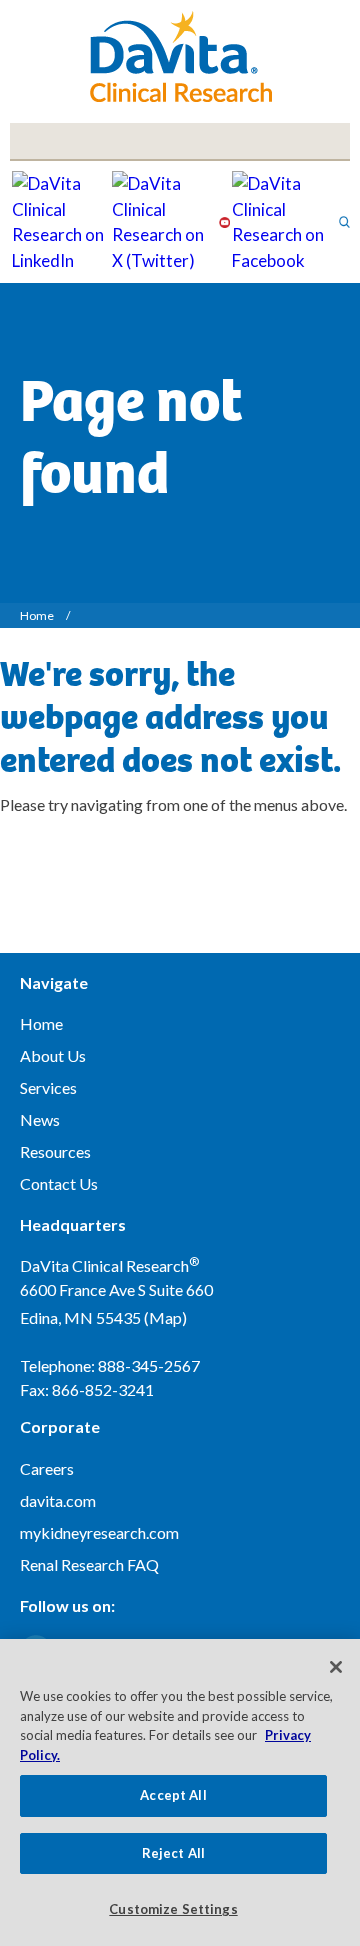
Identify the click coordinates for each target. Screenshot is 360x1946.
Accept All (173, 1795)
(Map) (165, 1317)
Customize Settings (173, 1909)
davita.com (58, 1500)
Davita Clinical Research (180, 56)
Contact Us (59, 1183)
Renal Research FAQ (89, 1564)
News (40, 1119)
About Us (53, 1055)
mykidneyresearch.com (99, 1532)
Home (37, 615)
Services (48, 1087)
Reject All (173, 1853)
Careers (47, 1468)
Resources (55, 1151)
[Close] (336, 1667)
